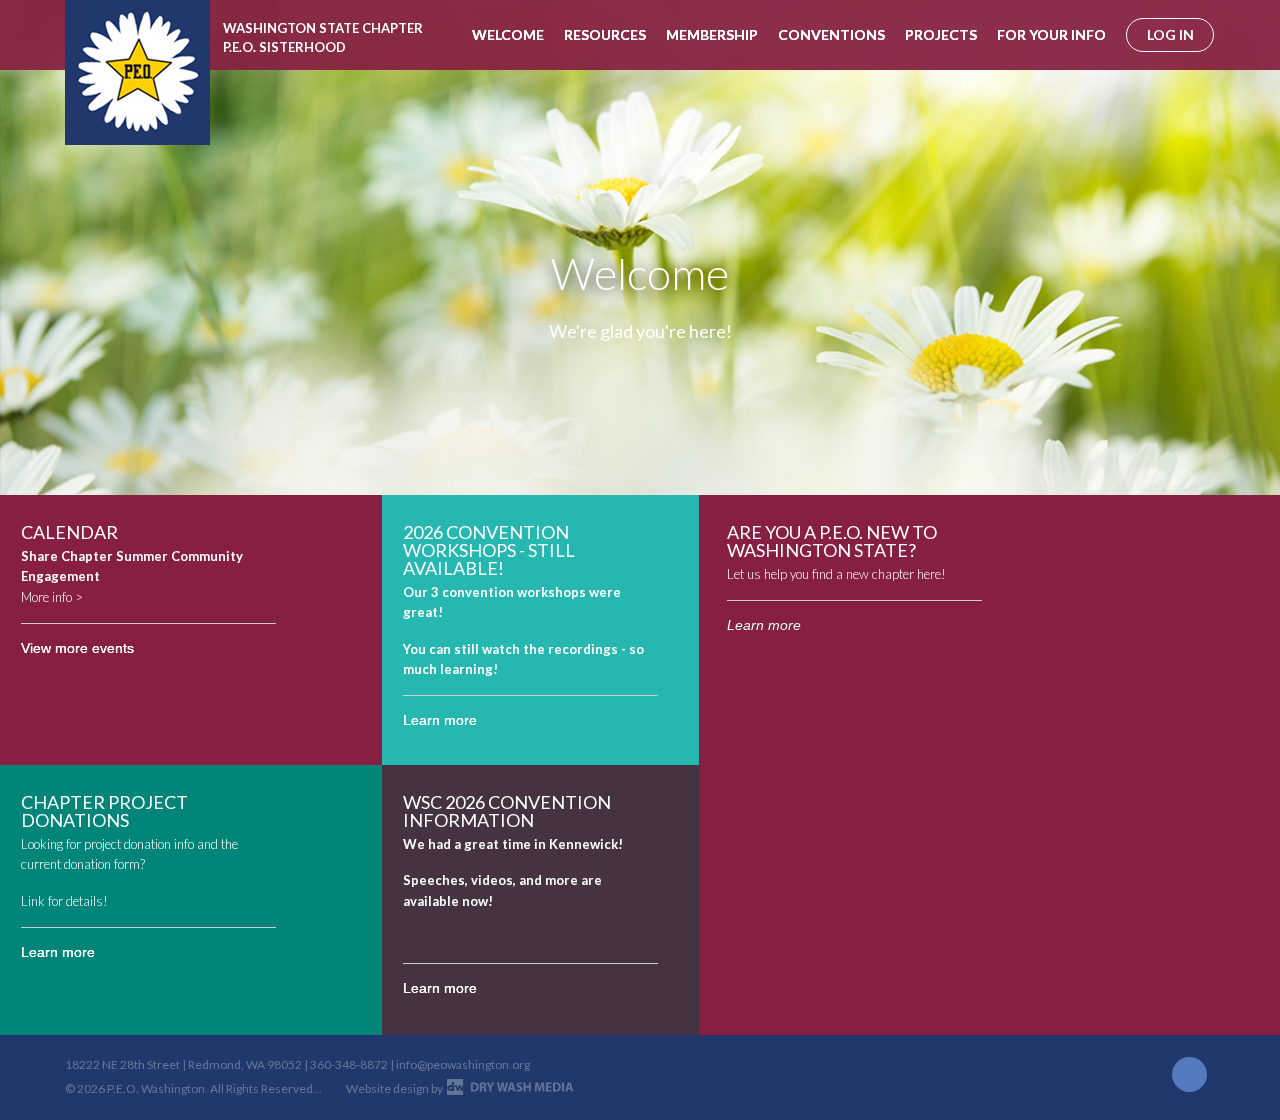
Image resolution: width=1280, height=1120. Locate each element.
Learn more (440, 720)
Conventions (831, 34)
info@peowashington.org (463, 1064)
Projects (941, 34)
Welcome (508, 34)
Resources (605, 34)
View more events (77, 648)
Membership (712, 34)
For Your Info (1051, 34)
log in (1170, 34)
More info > (52, 597)
